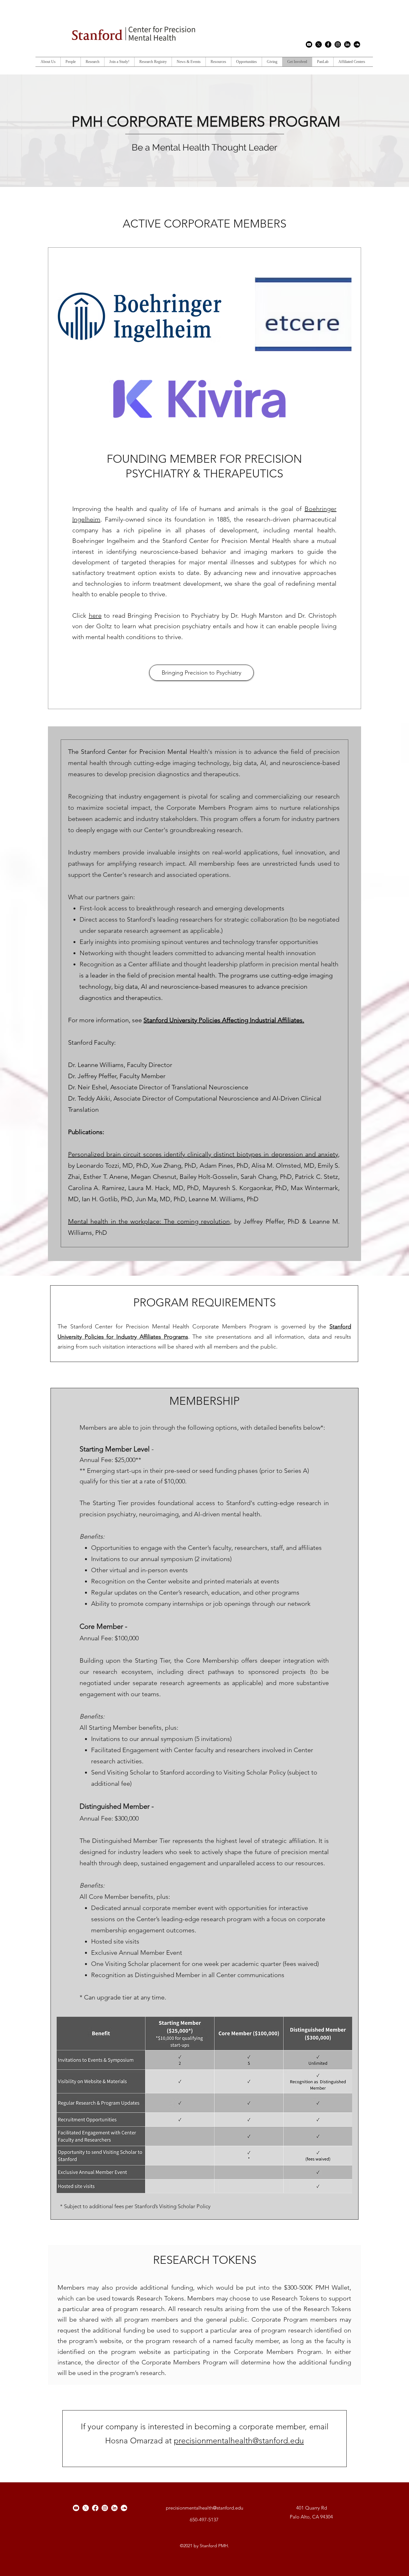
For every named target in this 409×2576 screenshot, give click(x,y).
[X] (319, 44)
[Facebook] (328, 44)
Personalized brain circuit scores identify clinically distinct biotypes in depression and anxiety (203, 1154)
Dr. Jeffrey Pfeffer (92, 1076)
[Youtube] (309, 44)
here (95, 615)
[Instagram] (338, 44)
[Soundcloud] (357, 44)
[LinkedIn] (347, 44)
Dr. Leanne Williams (96, 1065)
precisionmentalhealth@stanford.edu (239, 2441)
